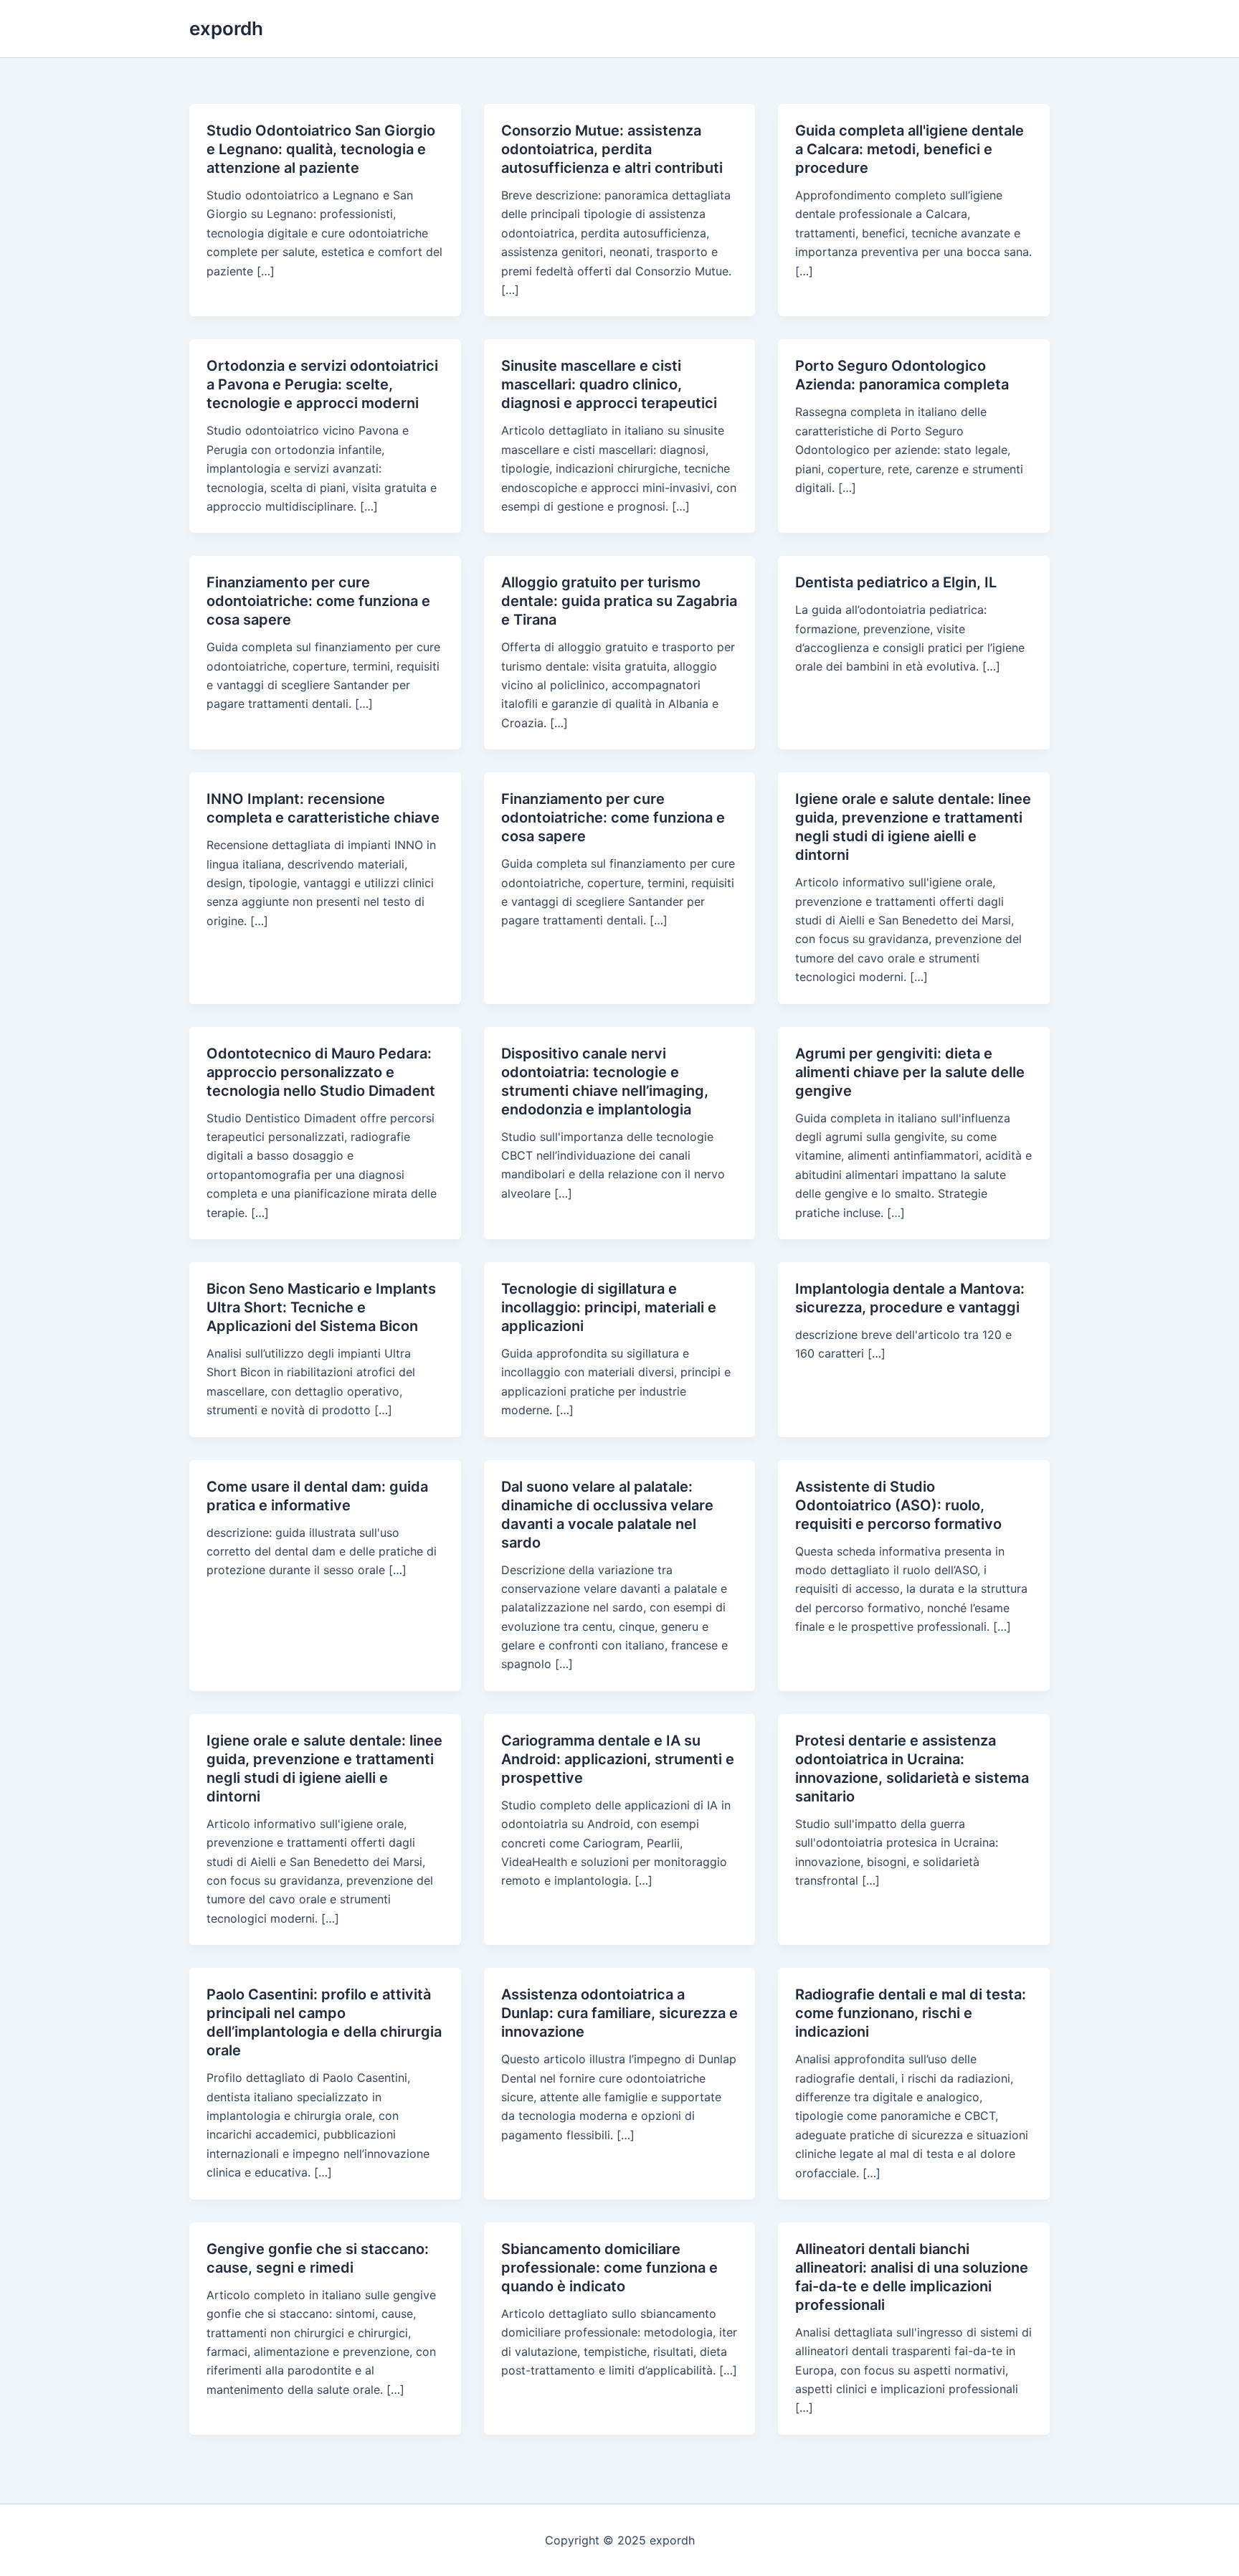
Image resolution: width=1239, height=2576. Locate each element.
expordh (226, 28)
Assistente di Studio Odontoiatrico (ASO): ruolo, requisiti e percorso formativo (898, 1505)
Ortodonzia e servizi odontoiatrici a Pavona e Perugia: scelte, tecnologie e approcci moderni (322, 384)
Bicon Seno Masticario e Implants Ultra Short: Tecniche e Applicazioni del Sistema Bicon (321, 1307)
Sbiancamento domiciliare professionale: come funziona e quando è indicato (609, 2268)
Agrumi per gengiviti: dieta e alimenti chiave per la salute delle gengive (910, 1072)
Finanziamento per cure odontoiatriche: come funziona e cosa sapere (318, 601)
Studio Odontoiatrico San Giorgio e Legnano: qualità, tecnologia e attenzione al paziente (321, 149)
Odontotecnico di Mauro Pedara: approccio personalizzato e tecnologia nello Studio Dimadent (321, 1072)
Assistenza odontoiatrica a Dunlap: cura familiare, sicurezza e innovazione (619, 2013)
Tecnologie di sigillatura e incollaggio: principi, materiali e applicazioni (609, 1307)
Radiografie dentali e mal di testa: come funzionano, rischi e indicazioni (911, 2013)
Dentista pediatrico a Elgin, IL (896, 582)
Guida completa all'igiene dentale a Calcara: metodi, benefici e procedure (910, 149)
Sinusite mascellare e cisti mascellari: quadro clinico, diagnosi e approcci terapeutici (609, 384)
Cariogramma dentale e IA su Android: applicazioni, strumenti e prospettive (618, 1759)
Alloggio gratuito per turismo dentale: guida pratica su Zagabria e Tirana (619, 601)
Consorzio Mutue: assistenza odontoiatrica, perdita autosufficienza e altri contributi (612, 149)
